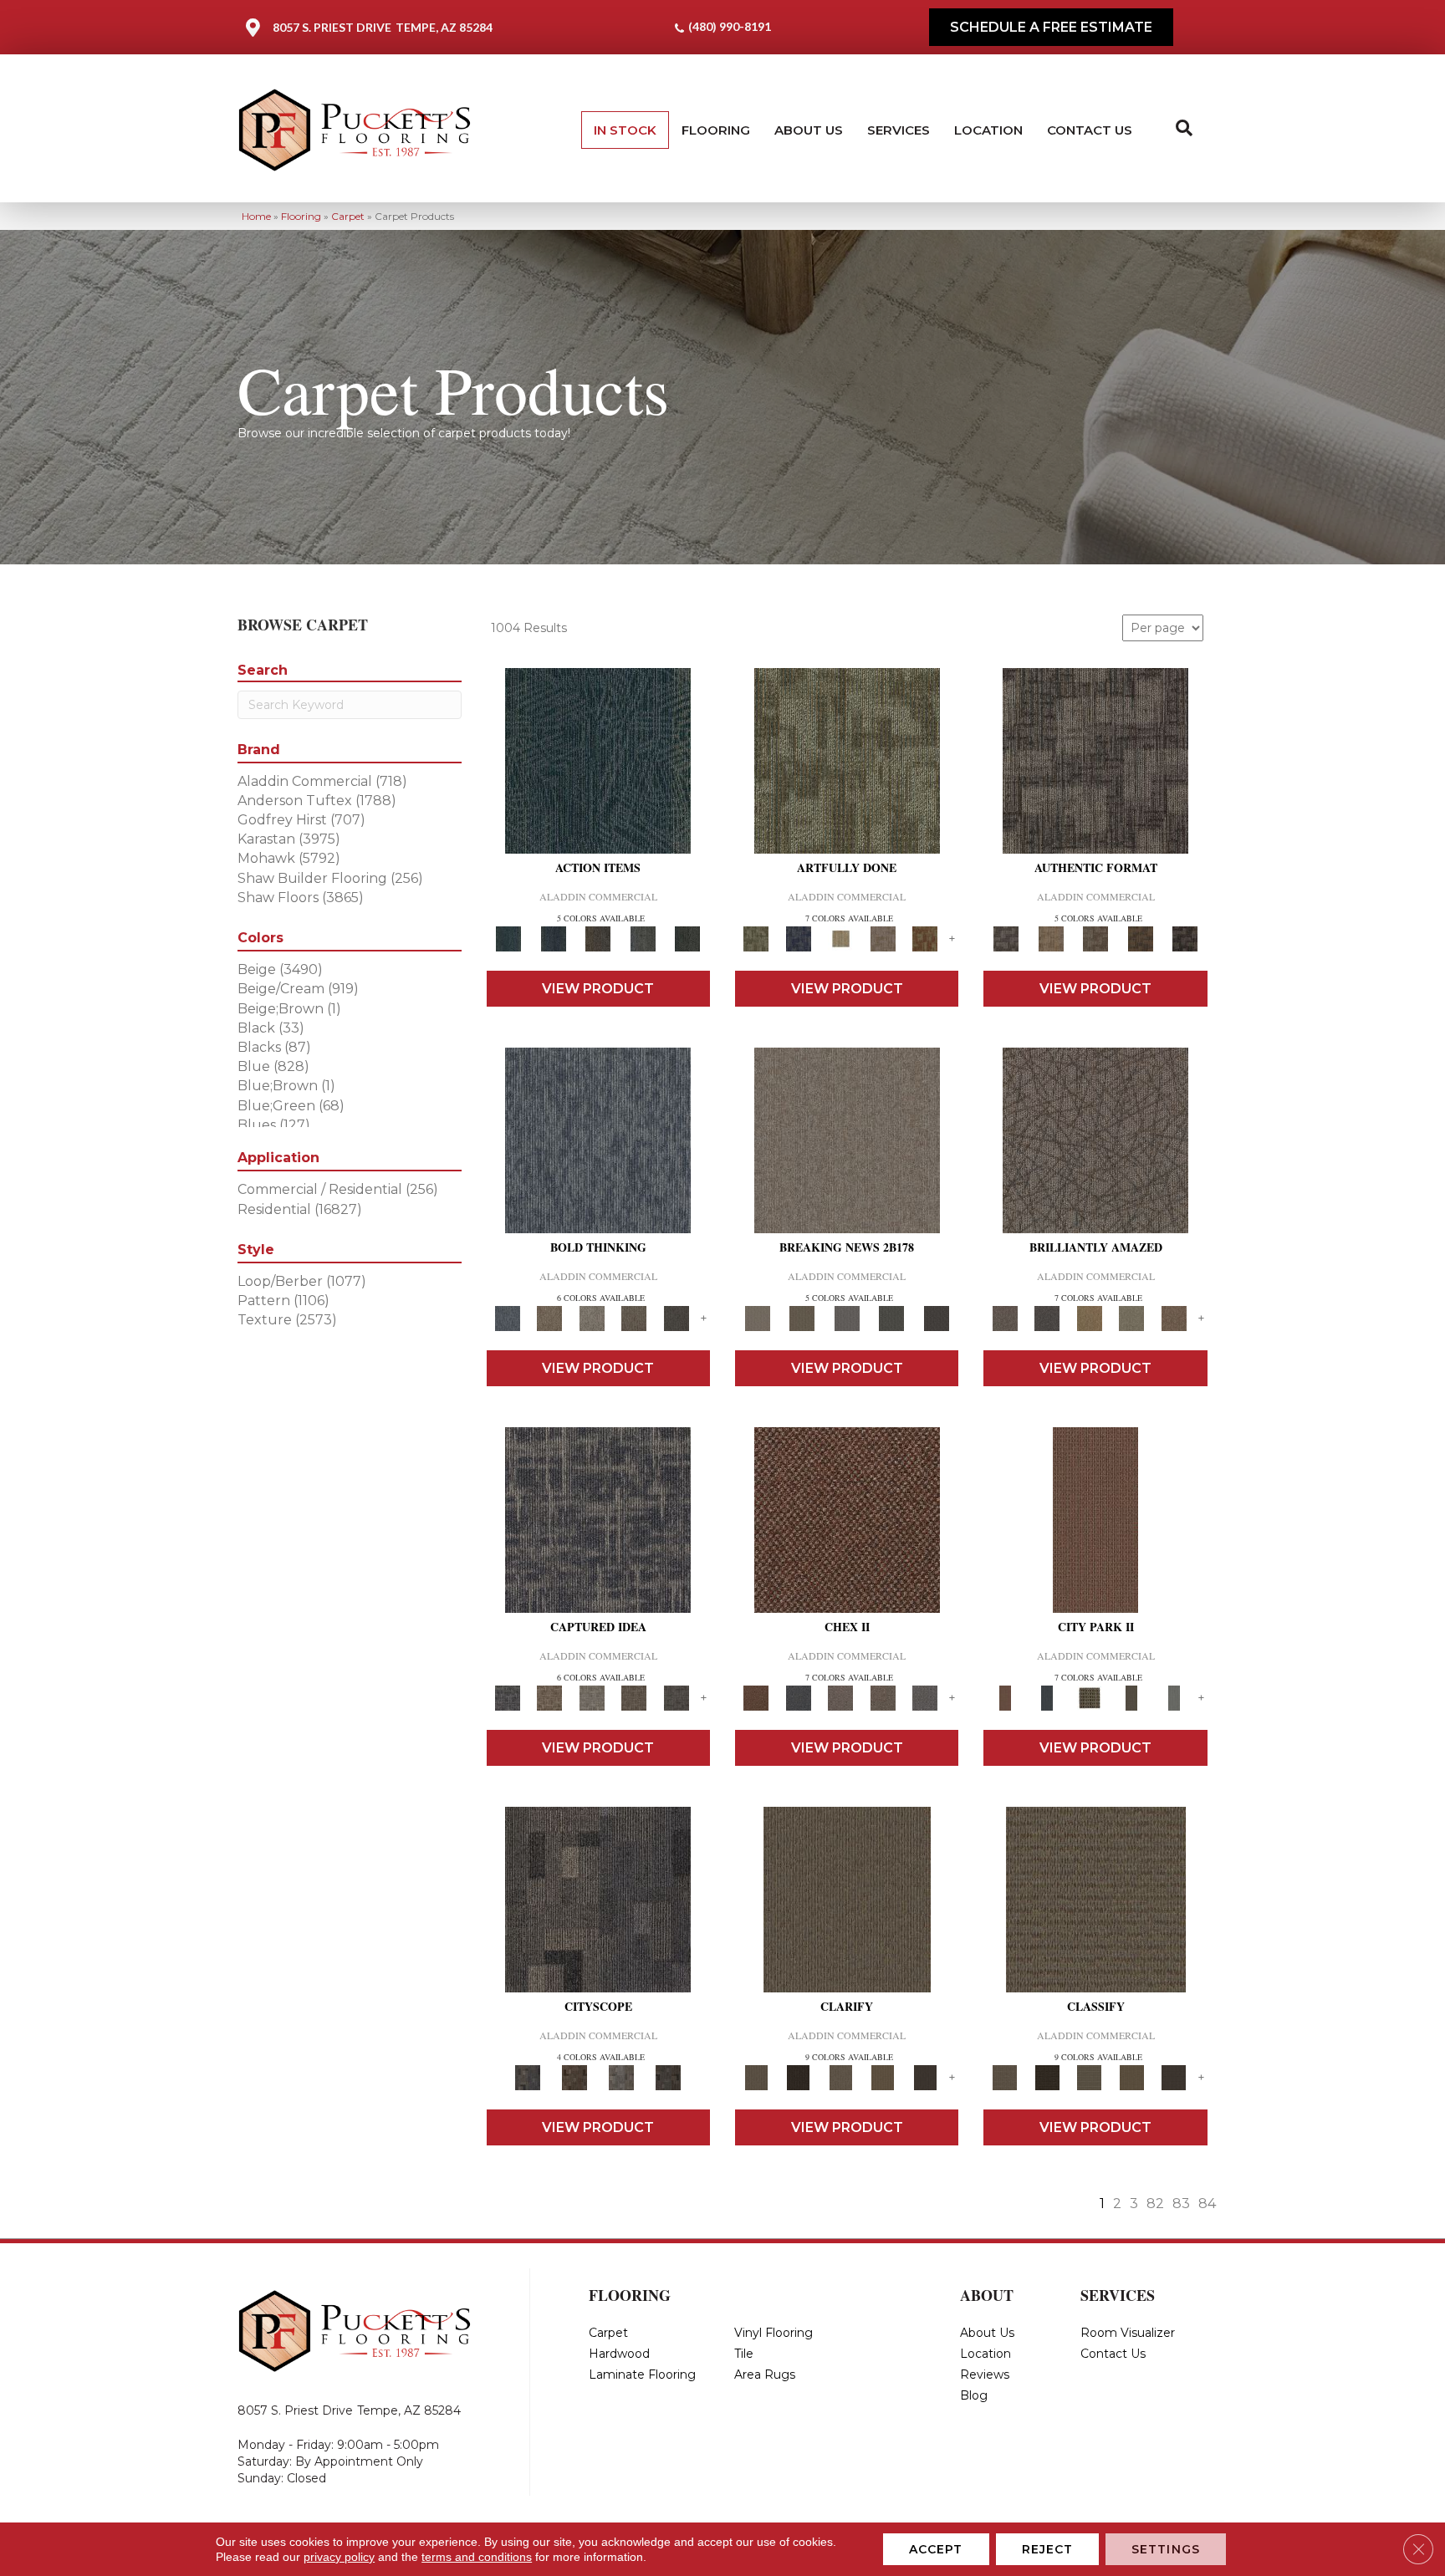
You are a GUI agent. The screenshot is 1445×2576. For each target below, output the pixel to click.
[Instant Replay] (847, 1318)
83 (1181, 2204)
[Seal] (676, 1318)
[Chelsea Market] (847, 1519)
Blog (974, 2395)
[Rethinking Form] (1141, 938)
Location (988, 130)
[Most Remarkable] (798, 938)
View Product (598, 989)
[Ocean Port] (553, 938)
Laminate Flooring (642, 2375)
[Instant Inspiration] (1174, 1318)
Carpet (348, 216)
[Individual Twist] (1095, 938)
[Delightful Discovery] (847, 760)
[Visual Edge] (1095, 760)
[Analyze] (798, 2077)
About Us (809, 130)
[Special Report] (802, 1318)
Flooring (716, 130)
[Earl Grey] (643, 938)
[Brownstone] (598, 938)
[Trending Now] (847, 1140)
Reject (1048, 2549)
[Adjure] (925, 2077)
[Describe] (841, 2077)
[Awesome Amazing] (883, 938)
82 (1155, 2204)
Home (256, 216)
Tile (744, 2354)
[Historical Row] (668, 2077)
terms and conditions (477, 2557)
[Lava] (592, 1318)
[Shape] (598, 1140)
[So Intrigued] (1095, 1140)
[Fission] (634, 1318)
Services (899, 130)
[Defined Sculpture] (1051, 938)
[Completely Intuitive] (1089, 1318)
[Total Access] (937, 1318)
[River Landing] (798, 1697)
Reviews (985, 2375)
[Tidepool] (598, 760)
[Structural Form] (1185, 938)
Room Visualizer (1128, 2333)
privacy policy (339, 2557)
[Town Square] (925, 1697)
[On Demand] (891, 1318)
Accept (936, 2549)
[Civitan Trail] (574, 2077)
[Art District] (841, 1697)
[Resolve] (847, 1899)
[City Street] (687, 938)
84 (1207, 2204)
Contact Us (1090, 130)
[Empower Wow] (1132, 1318)
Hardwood (619, 2354)
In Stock (625, 130)
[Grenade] (549, 1318)
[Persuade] (883, 2077)
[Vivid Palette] (925, 938)
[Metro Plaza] (883, 1697)
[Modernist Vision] (841, 938)
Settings (1166, 2549)
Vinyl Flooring (774, 2333)
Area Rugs (765, 2375)
